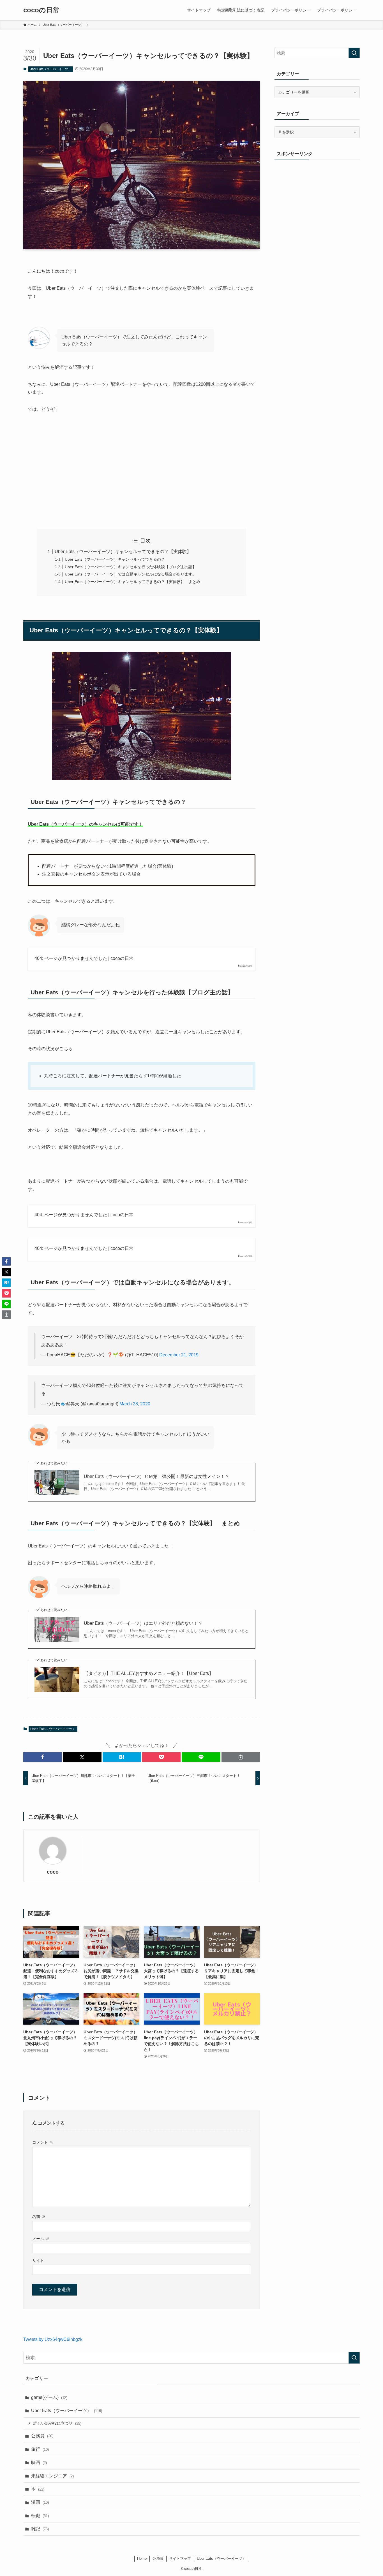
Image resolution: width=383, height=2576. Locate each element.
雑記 (40, 2529)
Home (142, 2558)
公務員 (42, 2436)
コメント (43, 2142)
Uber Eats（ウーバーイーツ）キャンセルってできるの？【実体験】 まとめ (132, 582)
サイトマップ (180, 2558)
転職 (40, 2516)
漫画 (40, 2502)
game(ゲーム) (49, 2397)
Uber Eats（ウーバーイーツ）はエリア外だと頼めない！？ (143, 1623)
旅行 (40, 2449)
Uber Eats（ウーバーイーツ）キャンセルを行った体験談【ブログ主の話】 (131, 567)
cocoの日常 (41, 10)
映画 (39, 2462)
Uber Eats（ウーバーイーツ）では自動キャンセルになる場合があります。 (131, 574)
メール (41, 2239)
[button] (42, 1757)
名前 (39, 2217)
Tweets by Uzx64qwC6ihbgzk (53, 2339)
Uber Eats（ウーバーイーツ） (50, 69)
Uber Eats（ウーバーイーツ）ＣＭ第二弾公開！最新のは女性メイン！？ (157, 1476)
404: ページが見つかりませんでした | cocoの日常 (84, 958)
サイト (38, 2261)
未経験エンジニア (52, 2476)
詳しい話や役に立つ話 (57, 2423)
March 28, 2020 (135, 1404)
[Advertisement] (142, 471)
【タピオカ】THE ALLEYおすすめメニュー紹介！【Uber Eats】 (149, 1673)
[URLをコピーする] (241, 1757)
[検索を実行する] (354, 53)
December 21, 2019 (179, 1355)
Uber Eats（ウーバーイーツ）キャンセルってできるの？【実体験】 (123, 552)
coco (53, 1872)
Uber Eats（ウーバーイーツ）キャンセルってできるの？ (115, 559)
